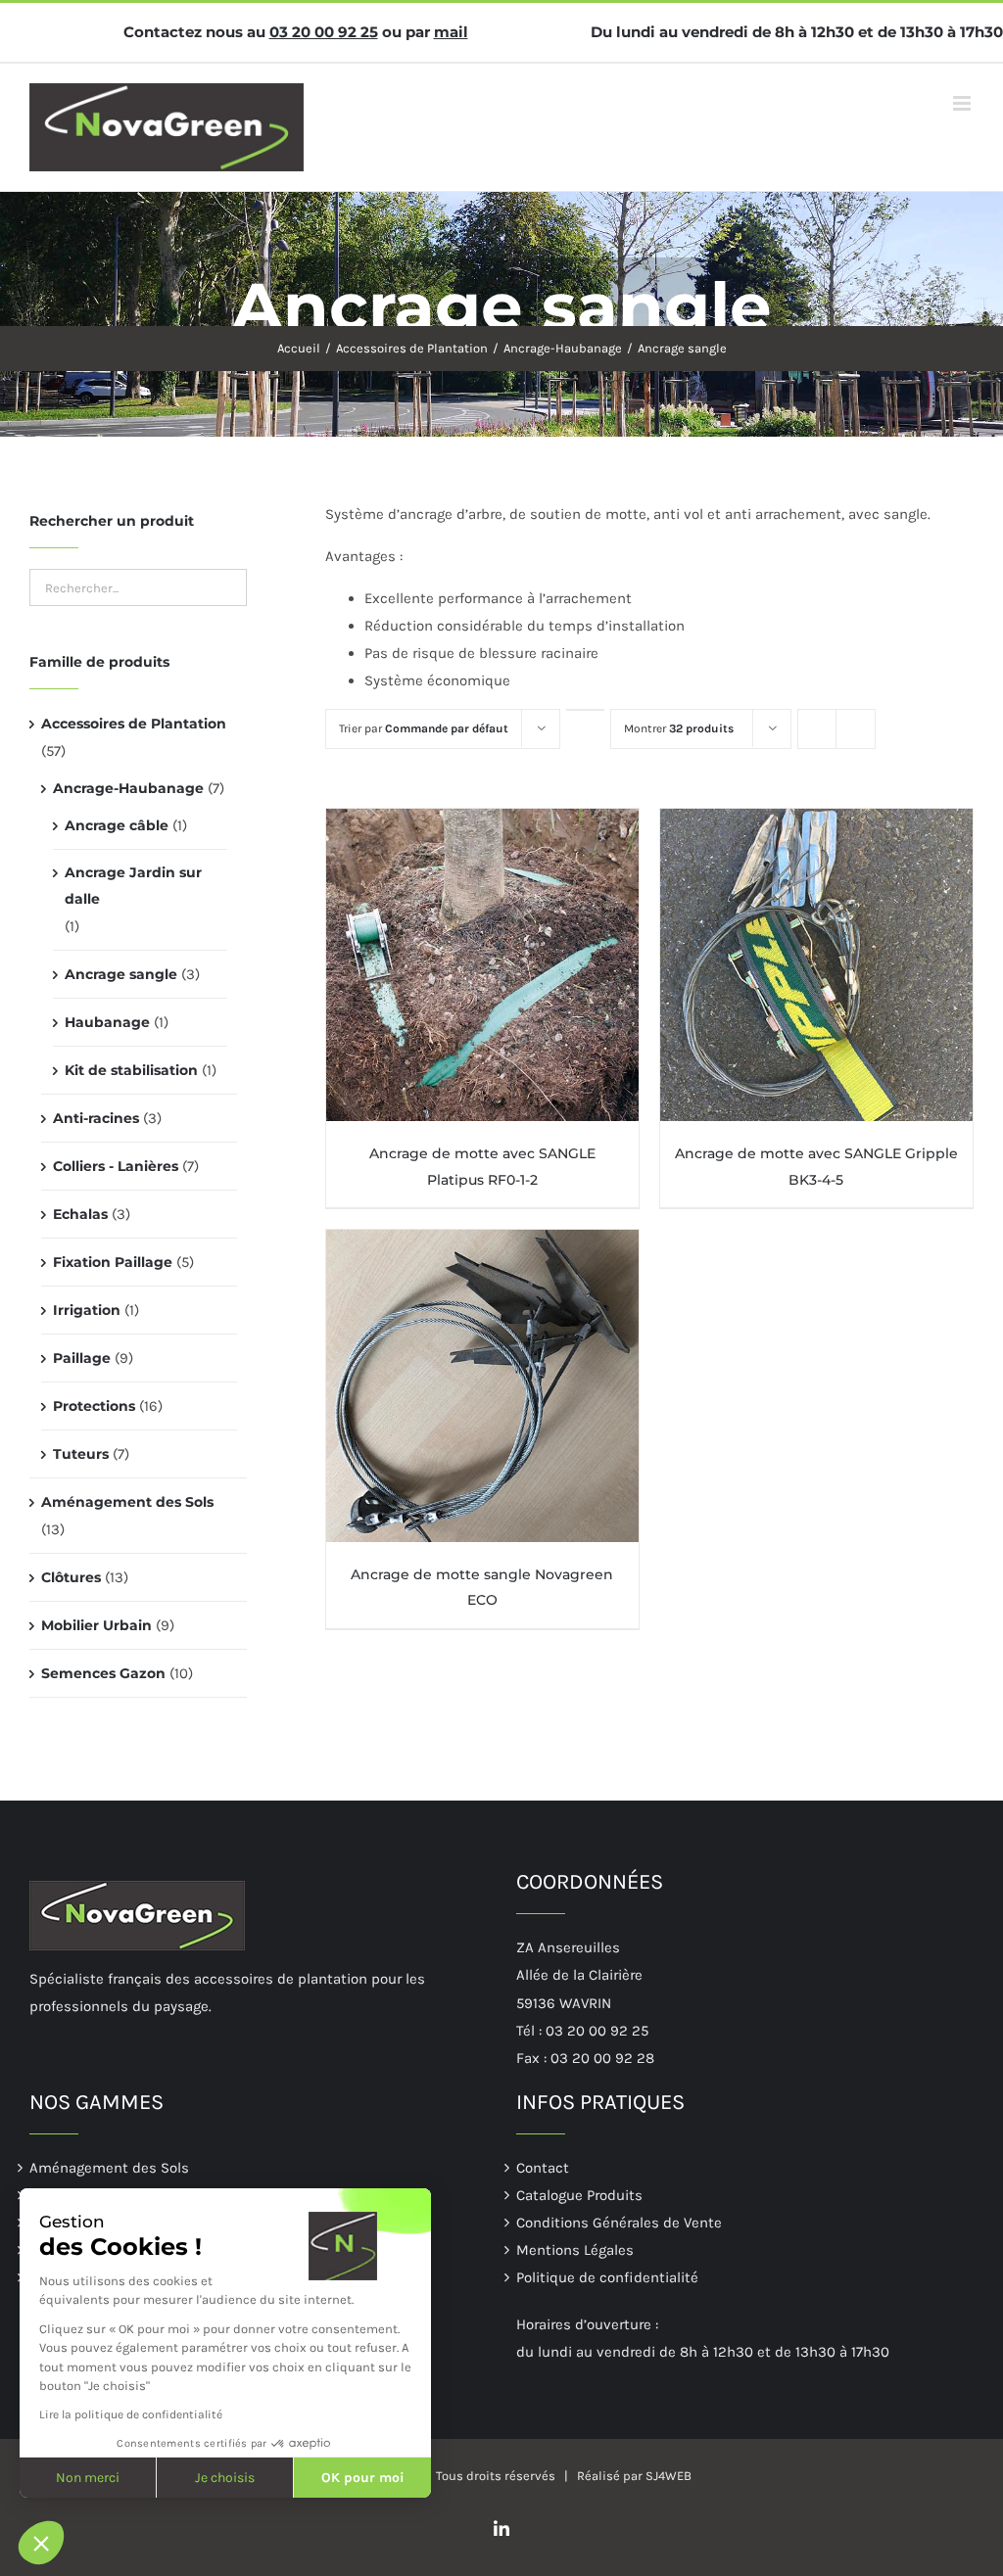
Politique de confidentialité (607, 2277)
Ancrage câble (117, 825)
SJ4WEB (669, 2476)
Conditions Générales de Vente (619, 2223)
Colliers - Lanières (116, 1166)
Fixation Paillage (113, 1262)
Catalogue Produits (579, 2195)
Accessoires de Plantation (134, 724)
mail (451, 32)
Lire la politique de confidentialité (131, 2414)
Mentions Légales (575, 2250)
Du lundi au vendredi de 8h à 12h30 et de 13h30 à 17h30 (797, 32)
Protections (94, 1406)
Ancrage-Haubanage (128, 788)
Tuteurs (81, 1454)
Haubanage (107, 1022)
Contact (543, 2168)
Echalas (80, 1214)
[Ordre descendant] (585, 710)
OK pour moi (363, 2478)
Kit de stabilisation (131, 1070)
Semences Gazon (103, 1673)
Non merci (88, 2478)
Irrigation (87, 1310)
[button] (41, 2543)
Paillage (82, 1358)
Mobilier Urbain (96, 1625)
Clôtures (71, 1577)
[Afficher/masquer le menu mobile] (963, 103)
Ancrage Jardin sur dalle (133, 885)
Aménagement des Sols (127, 1502)
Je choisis (225, 2478)
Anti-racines (96, 1118)
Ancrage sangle (121, 974)
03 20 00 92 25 (324, 32)
